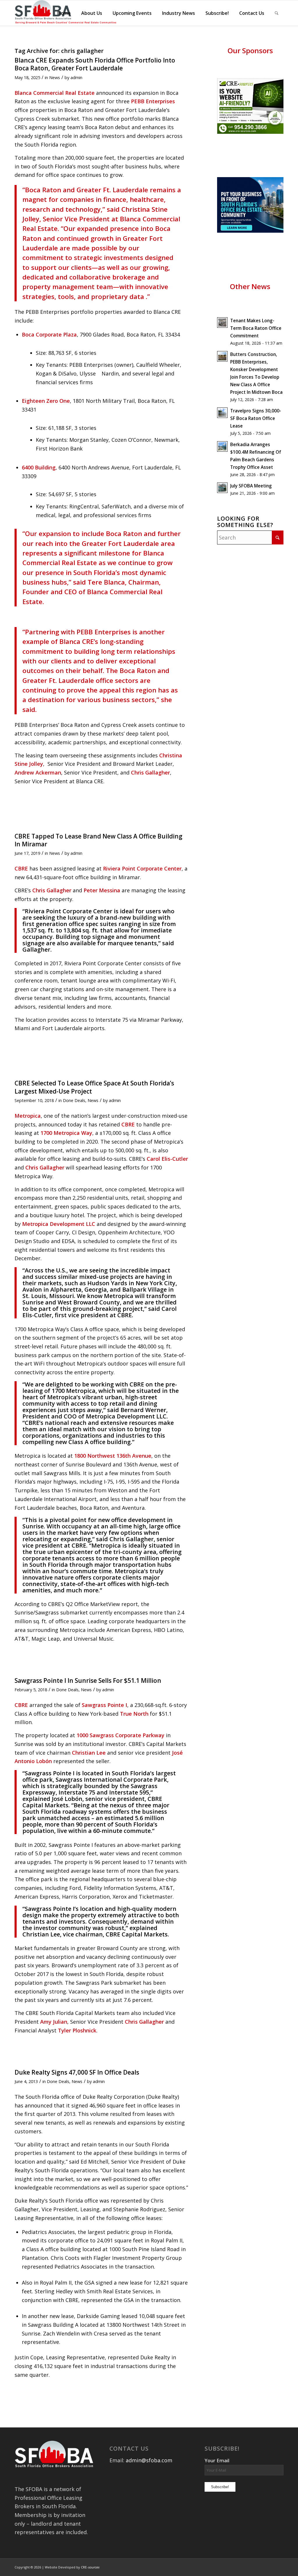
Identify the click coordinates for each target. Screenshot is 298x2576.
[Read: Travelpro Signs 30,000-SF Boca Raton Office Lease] (222, 413)
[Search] (277, 13)
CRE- (90, 2567)
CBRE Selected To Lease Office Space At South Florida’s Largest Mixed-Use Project (94, 1087)
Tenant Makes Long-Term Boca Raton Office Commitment (256, 328)
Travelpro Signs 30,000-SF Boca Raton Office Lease (256, 418)
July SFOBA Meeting (251, 486)
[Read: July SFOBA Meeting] (222, 488)
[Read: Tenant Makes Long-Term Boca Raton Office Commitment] (222, 323)
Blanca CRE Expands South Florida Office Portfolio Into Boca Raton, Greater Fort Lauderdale (95, 64)
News (55, 77)
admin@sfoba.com (149, 2460)
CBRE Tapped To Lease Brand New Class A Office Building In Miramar (99, 840)
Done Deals (74, 1100)
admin (76, 77)
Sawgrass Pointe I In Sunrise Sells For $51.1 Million (88, 1680)
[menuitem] (64, 13)
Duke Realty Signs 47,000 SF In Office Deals (77, 2072)
